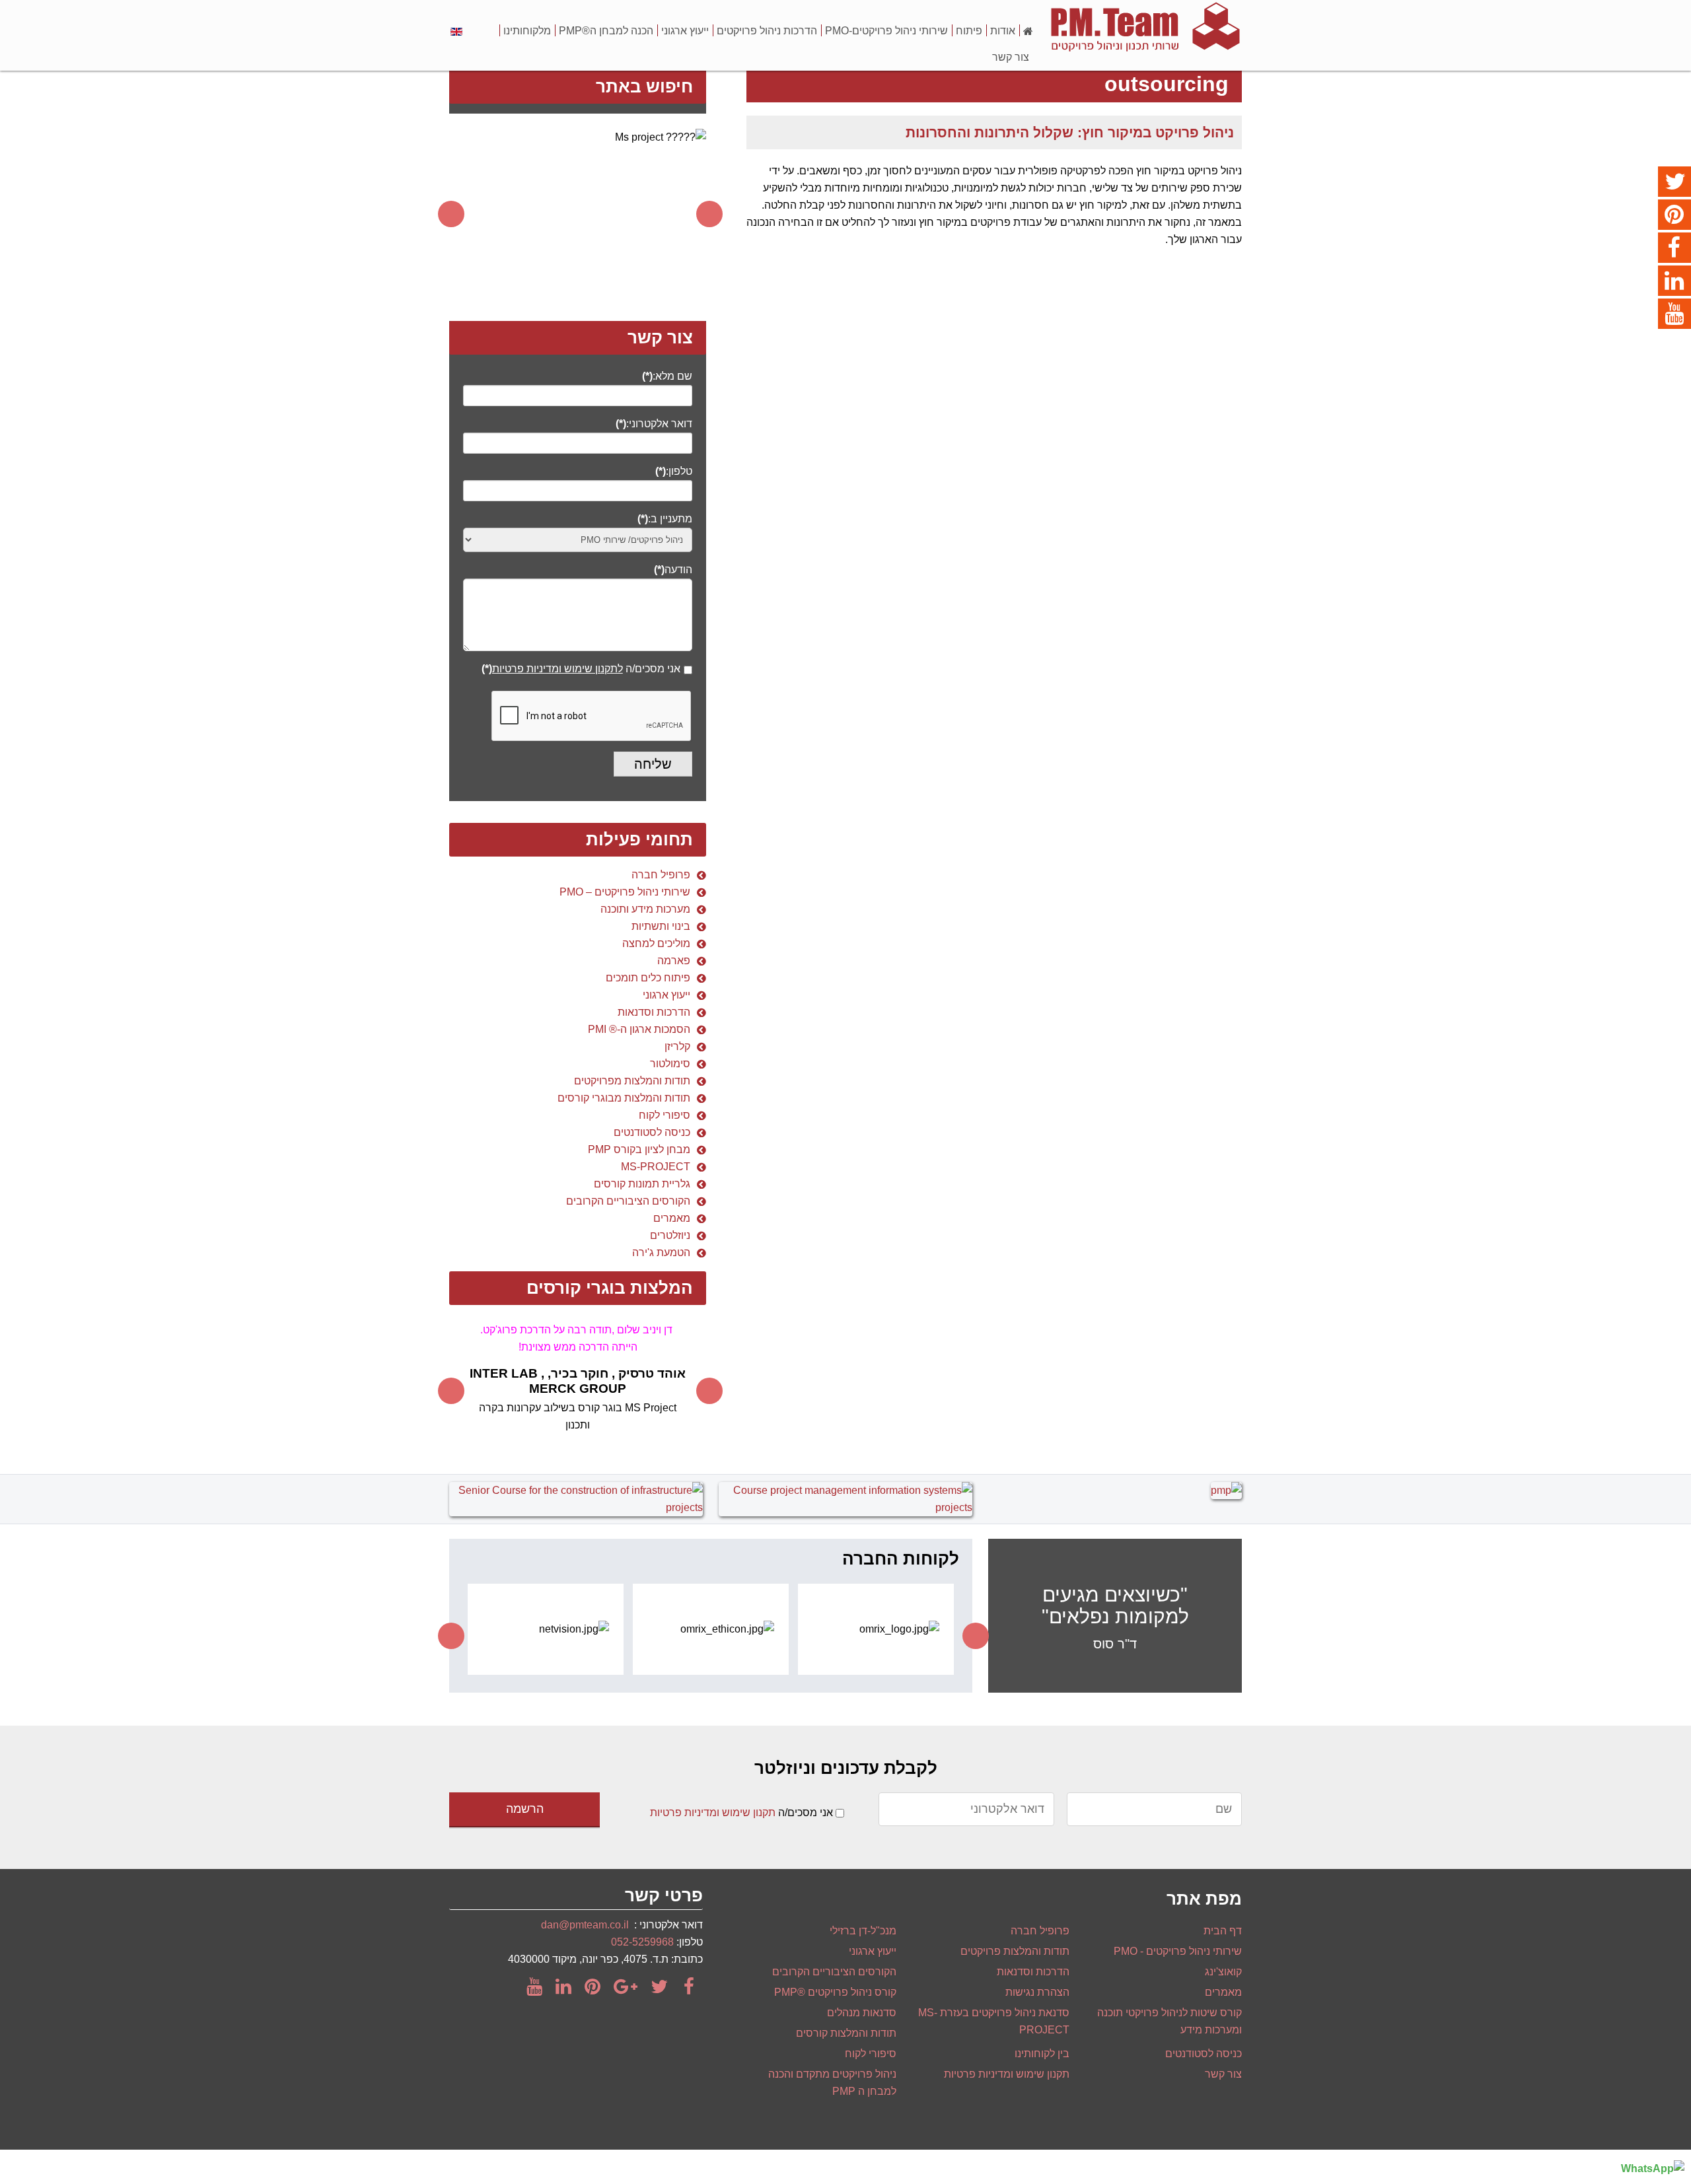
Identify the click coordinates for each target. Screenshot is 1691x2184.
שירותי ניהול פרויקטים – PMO (625, 892)
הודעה (673, 570)
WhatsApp (1647, 2168)
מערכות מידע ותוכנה (645, 909)
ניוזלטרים (670, 1235)
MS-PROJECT (656, 1167)
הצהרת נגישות (1037, 1992)
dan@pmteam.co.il (585, 1925)
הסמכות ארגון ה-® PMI (639, 1029)
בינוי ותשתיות (661, 926)
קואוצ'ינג (1223, 1972)
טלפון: (674, 471)
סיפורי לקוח (665, 1115)
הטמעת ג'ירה (661, 1252)
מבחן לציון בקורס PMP (639, 1149)
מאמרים (672, 1218)
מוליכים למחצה (656, 943)
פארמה (674, 961)
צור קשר (1011, 57)
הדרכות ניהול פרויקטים (767, 31)
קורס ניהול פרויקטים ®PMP (835, 1992)
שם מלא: (667, 376)
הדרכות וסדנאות (654, 1012)
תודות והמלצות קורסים (846, 2033)
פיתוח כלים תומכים (648, 978)
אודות (1003, 31)
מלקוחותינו (527, 31)
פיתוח (969, 31)
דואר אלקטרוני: (654, 424)
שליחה (653, 764)
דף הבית (1223, 1931)
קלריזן (677, 1046)
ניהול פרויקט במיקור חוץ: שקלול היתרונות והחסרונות (1070, 132)
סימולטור (670, 1064)
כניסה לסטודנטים (652, 1132)
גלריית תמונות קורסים (642, 1184)
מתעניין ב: (665, 519)
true (688, 674)
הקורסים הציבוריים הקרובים (628, 1201)
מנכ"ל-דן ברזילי (863, 1931)
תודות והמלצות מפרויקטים (632, 1081)
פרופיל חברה (661, 875)
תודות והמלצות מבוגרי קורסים (624, 1098)
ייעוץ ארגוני (685, 31)
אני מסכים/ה (581, 669)
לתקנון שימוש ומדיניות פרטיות (558, 669)
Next (709, 214)
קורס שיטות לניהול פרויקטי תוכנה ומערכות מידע (1169, 2021)
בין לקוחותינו (1042, 2054)
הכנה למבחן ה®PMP (606, 31)
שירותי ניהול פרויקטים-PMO (886, 31)
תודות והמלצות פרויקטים (1015, 1951)
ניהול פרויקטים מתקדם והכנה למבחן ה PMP (832, 2083)
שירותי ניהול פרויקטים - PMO (1178, 1951)
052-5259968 (642, 1942)
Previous (451, 214)
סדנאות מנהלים (862, 2013)
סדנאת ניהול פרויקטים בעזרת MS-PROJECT (994, 2021)
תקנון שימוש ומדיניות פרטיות (713, 1813)
